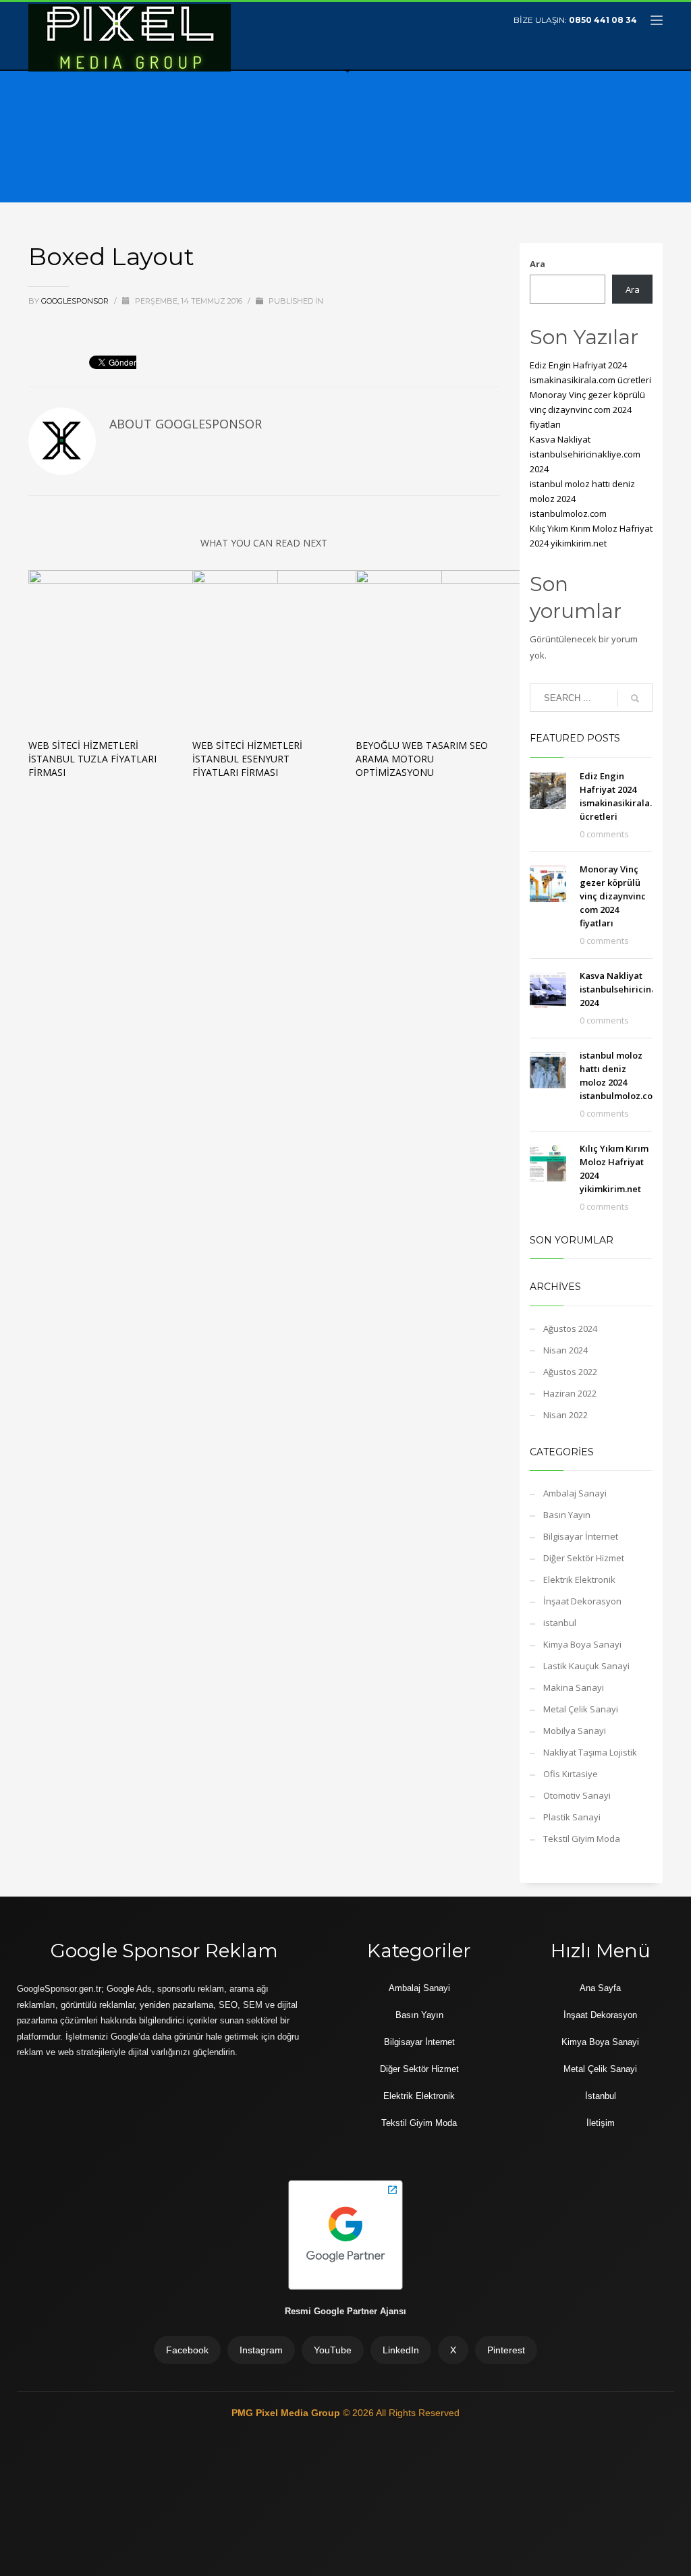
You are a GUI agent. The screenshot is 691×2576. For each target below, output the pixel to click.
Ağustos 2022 (570, 1372)
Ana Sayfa (600, 1988)
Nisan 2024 (565, 1350)
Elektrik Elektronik (579, 1579)
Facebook (187, 2350)
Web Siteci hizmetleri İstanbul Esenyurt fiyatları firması (247, 759)
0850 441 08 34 (603, 20)
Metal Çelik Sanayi (581, 1709)
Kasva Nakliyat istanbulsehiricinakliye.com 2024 (585, 454)
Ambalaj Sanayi (575, 1493)
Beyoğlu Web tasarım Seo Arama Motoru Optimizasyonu (422, 759)
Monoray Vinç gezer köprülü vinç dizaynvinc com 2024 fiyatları (587, 410)
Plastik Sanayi (572, 1817)
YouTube (333, 2350)
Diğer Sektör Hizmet (584, 1558)
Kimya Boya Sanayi (582, 1644)
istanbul (560, 1623)
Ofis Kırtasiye (571, 1774)
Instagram (261, 2350)
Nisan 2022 (565, 1415)
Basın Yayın (567, 1515)
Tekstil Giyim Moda (582, 1839)
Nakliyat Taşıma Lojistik (590, 1752)
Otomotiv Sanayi (577, 1795)
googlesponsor (76, 301)
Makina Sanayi (574, 1687)
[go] (635, 698)
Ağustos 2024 (570, 1328)
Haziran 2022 (570, 1393)
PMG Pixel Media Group (287, 2413)
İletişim (601, 2123)
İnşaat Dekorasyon (582, 1601)
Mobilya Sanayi (575, 1731)
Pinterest (506, 2350)
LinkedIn (401, 2350)
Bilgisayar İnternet (581, 1536)
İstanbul (601, 2096)
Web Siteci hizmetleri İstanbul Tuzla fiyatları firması (92, 759)
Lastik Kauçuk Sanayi (586, 1666)
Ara (537, 264)
